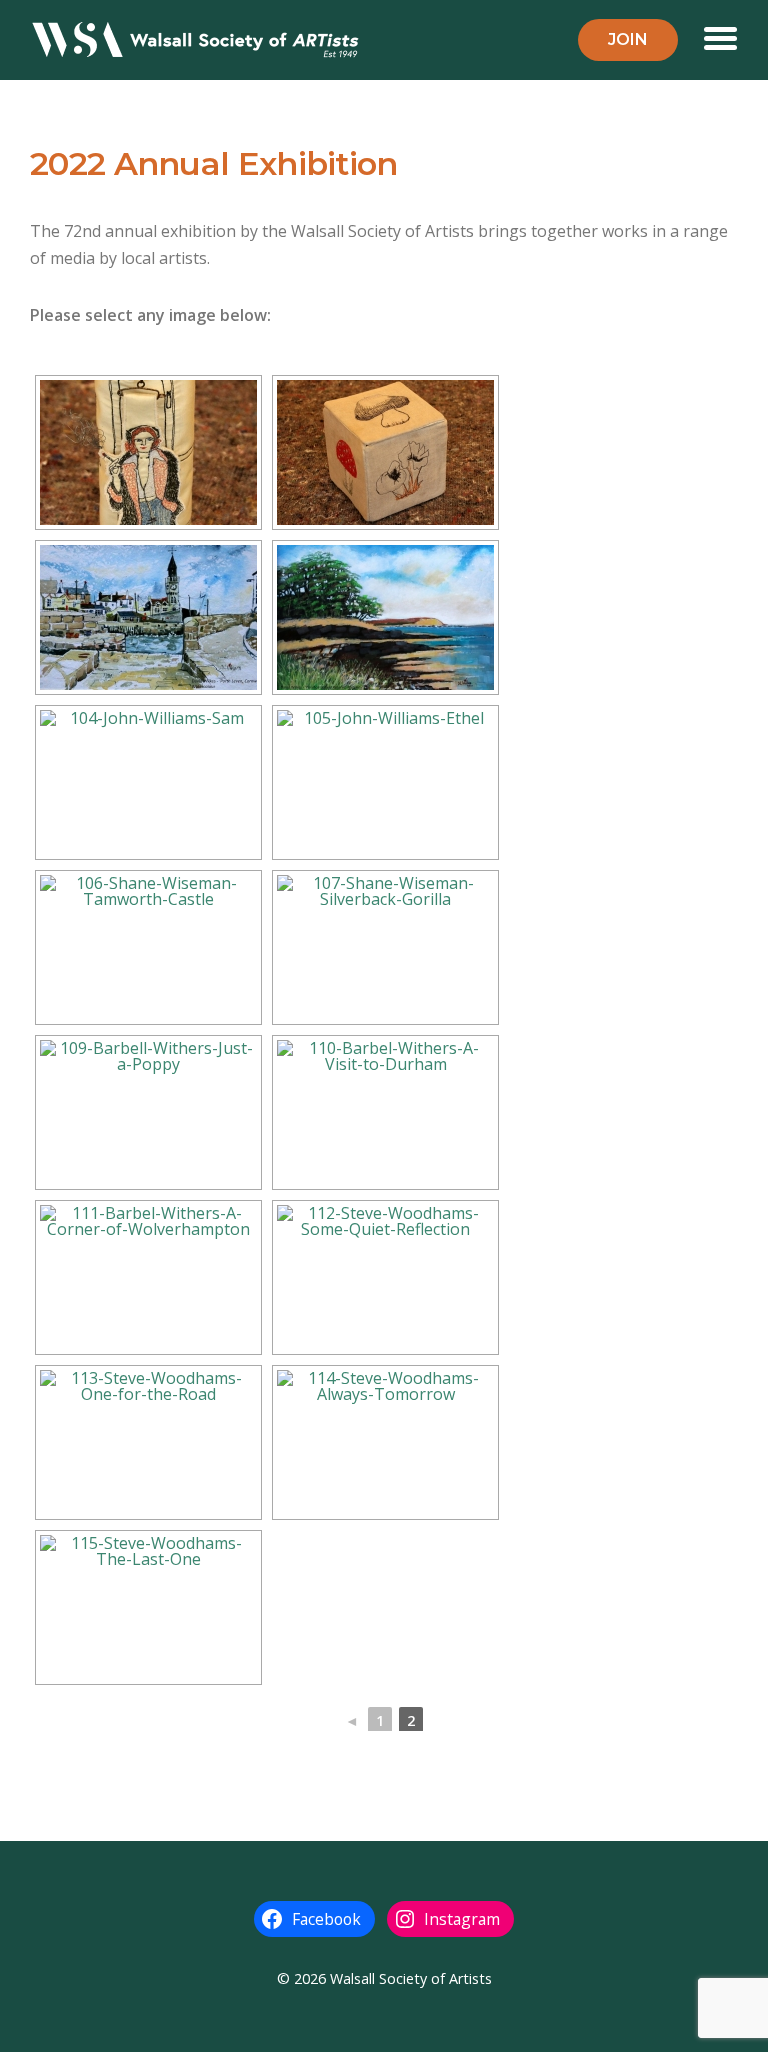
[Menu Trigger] (720, 36)
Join (628, 39)
